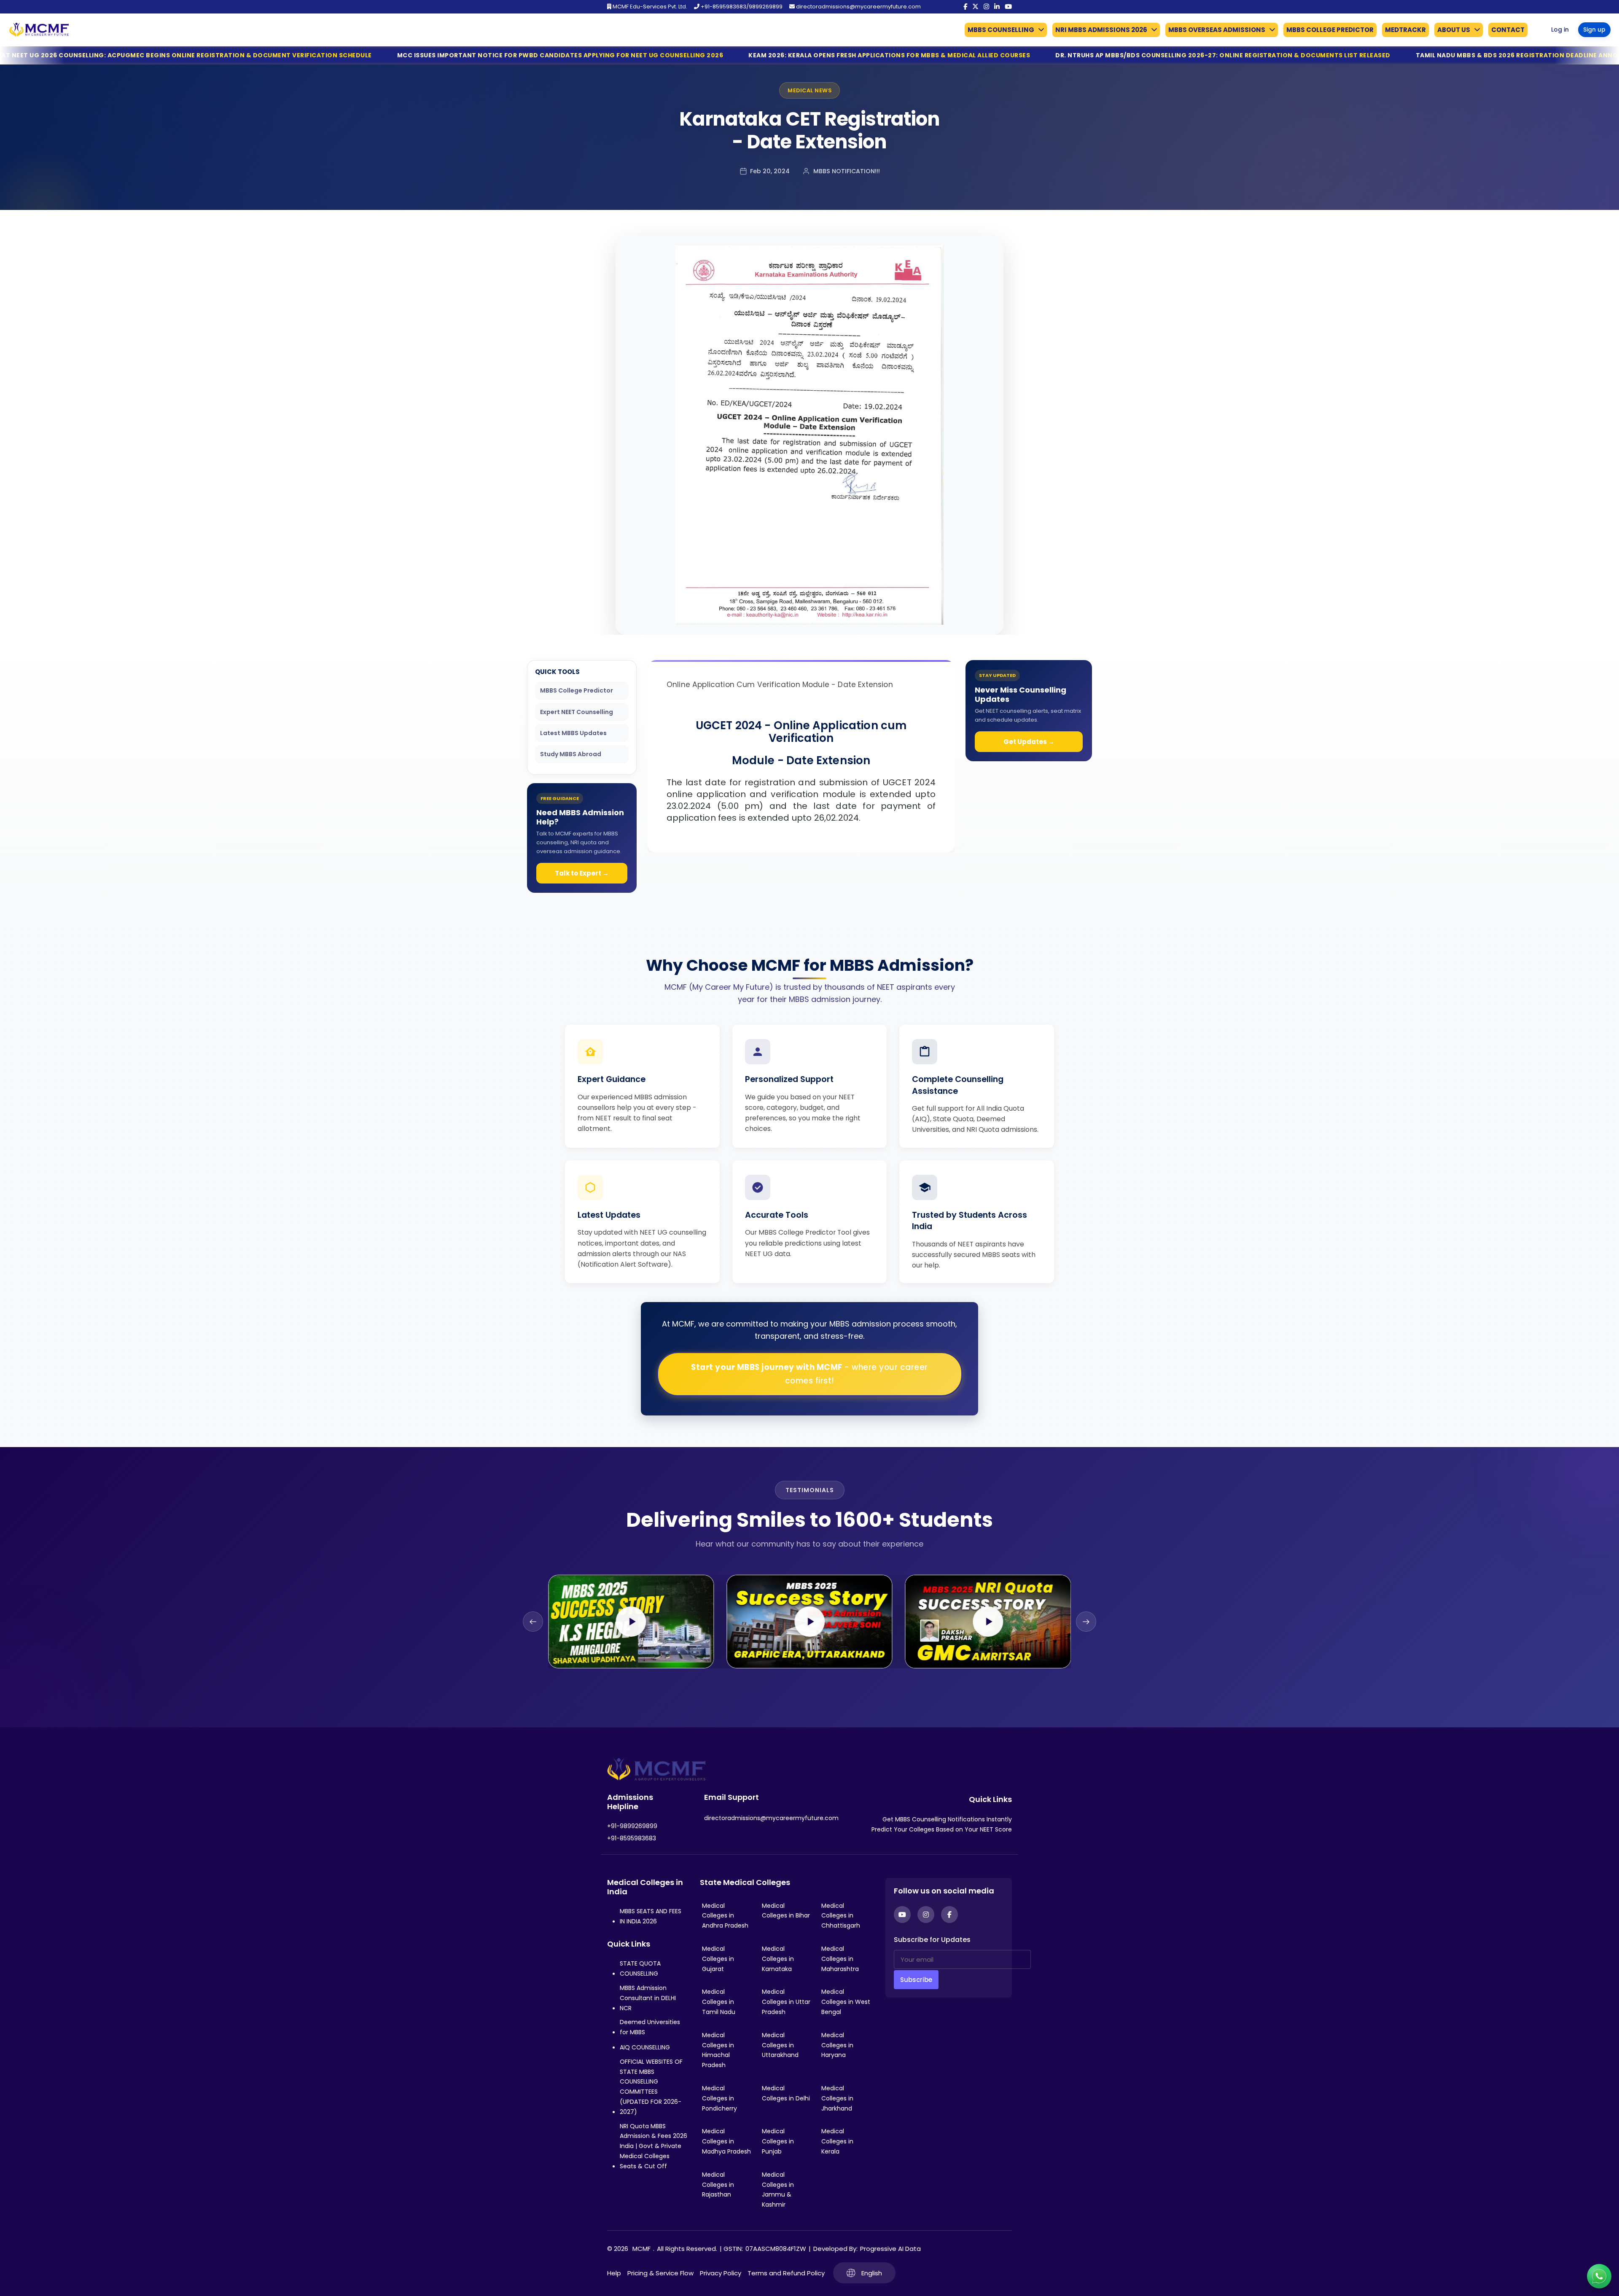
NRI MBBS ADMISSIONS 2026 (1101, 30)
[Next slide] (1086, 1622)
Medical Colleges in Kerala (837, 2141)
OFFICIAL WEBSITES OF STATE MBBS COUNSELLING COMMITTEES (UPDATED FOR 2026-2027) (651, 2087)
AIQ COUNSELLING (645, 2047)
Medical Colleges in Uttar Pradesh (786, 2002)
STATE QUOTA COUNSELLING (640, 1968)
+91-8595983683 (632, 1838)
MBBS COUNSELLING (1001, 30)
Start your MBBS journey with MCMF (809, 1374)
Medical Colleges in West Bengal (846, 2002)
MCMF (641, 2249)
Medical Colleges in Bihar (786, 1911)
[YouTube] (1008, 7)
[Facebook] (965, 7)
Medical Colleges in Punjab (778, 2141)
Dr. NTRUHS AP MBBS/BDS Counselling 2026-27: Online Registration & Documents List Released (918, 55)
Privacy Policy (721, 2273)
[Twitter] (975, 7)
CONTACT (1508, 30)
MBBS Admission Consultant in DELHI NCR (648, 1998)
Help (614, 2273)
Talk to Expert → (582, 873)
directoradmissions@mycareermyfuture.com (858, 7)
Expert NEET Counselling (577, 712)
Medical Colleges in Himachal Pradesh (718, 2050)
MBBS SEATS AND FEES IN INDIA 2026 (651, 1916)
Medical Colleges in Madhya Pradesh (726, 2141)
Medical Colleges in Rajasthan (718, 2185)
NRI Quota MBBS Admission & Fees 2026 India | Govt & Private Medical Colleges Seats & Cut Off (654, 2146)
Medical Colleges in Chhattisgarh (841, 1916)
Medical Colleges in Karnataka (778, 1959)
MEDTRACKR (1405, 30)
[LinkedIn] (997, 7)
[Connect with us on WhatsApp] (1599, 2276)
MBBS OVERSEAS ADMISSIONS (1217, 30)
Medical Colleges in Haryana (837, 2045)
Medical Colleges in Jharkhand (837, 2098)
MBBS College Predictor (577, 690)
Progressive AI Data (890, 2249)
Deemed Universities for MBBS (650, 2027)
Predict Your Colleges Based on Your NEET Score (942, 1829)
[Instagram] (986, 7)
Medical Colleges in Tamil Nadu (719, 2002)
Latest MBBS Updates (573, 733)
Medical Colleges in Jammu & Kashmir (778, 2190)
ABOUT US (1454, 30)
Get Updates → (1029, 742)
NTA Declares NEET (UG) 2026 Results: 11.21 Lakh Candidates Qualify (1479, 55)
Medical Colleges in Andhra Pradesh (725, 1916)
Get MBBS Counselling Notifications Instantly (947, 1819)
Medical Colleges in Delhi (786, 2093)
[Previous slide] (533, 1622)
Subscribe (916, 1980)
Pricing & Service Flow (660, 2273)
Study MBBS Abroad (571, 754)
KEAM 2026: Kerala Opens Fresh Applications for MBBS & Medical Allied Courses (585, 55)
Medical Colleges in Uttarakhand (780, 2045)
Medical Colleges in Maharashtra (840, 1959)
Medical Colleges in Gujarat (718, 1959)
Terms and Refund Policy (786, 2273)
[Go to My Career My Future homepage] (36, 30)
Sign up (1594, 30)
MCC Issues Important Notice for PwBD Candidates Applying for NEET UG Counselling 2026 (255, 55)
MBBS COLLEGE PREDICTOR (1330, 30)
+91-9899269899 (632, 1826)
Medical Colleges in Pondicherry (719, 2098)
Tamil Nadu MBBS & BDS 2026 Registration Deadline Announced (1223, 55)
